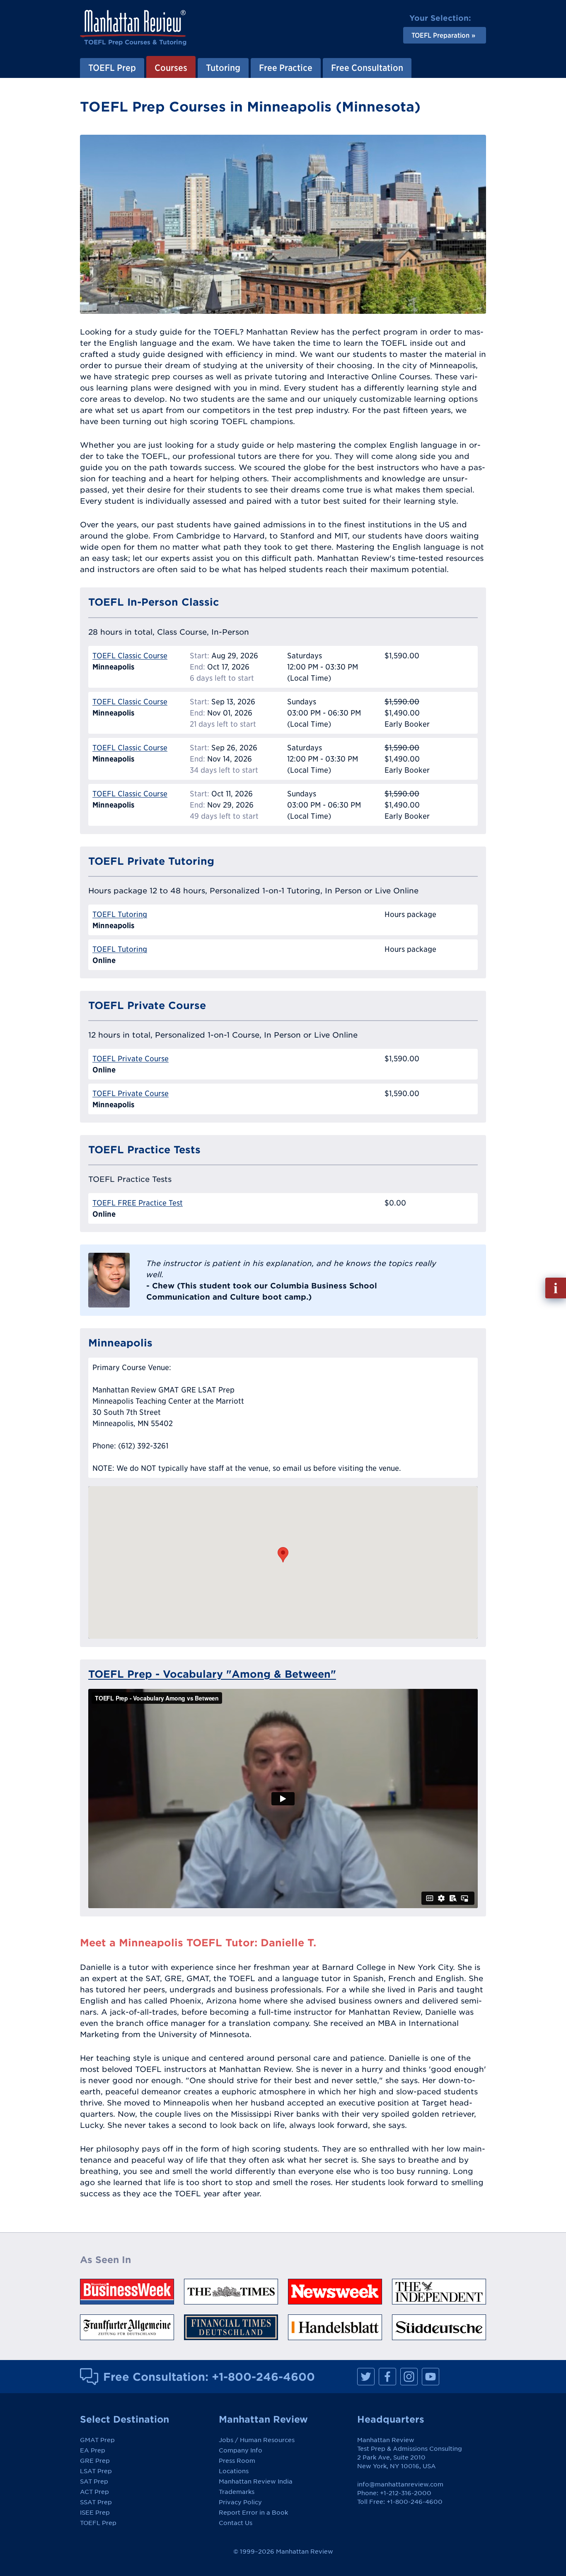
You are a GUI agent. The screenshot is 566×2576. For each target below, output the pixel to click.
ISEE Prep (95, 2513)
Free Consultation (367, 68)
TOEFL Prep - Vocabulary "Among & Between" (212, 1674)
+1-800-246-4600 (263, 2377)
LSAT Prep (96, 2471)
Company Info (241, 2450)
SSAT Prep (96, 2502)
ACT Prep (94, 2492)
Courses (171, 68)
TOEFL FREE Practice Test (138, 1203)
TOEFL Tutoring (120, 914)
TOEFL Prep (112, 68)
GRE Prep (95, 2461)
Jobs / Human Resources (257, 2440)
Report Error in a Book (253, 2513)
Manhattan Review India (256, 2481)
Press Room (237, 2461)
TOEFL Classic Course (130, 656)
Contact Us (236, 2523)
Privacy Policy (240, 2502)
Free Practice (286, 68)
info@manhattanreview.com (400, 2484)
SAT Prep (94, 2481)
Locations (234, 2471)
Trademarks (237, 2492)
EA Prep (93, 2450)
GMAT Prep (97, 2440)
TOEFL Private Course (131, 1059)
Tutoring (223, 68)
